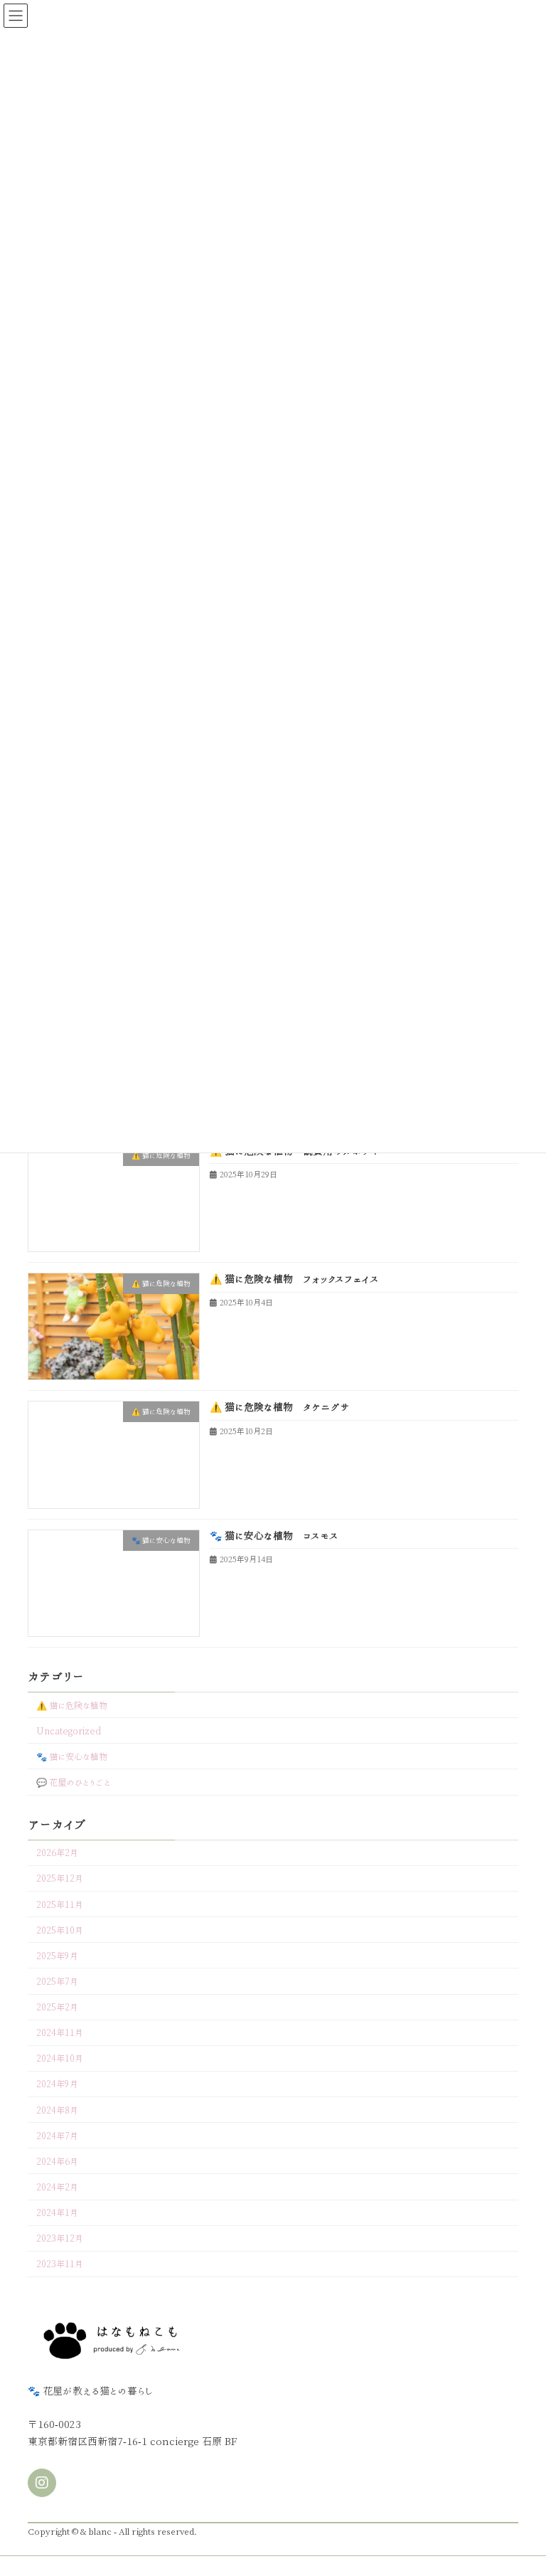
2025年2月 (57, 2007)
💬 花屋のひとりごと (74, 1782)
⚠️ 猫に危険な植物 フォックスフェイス (294, 1279)
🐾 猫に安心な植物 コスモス (274, 1536)
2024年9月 (57, 2084)
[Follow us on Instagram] (42, 2483)
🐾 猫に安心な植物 (72, 1756)
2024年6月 (57, 2161)
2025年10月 (60, 1930)
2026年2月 (57, 1853)
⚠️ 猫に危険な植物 (72, 1705)
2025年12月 (60, 1879)
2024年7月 (57, 2136)
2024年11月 (60, 2032)
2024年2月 (57, 2187)
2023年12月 (60, 2238)
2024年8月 (57, 2110)
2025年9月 (57, 1956)
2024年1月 (57, 2212)
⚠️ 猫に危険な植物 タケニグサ (280, 1408)
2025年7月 (57, 1981)
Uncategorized (69, 1731)
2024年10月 (60, 2059)
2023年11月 (60, 2264)
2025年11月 (60, 1904)
